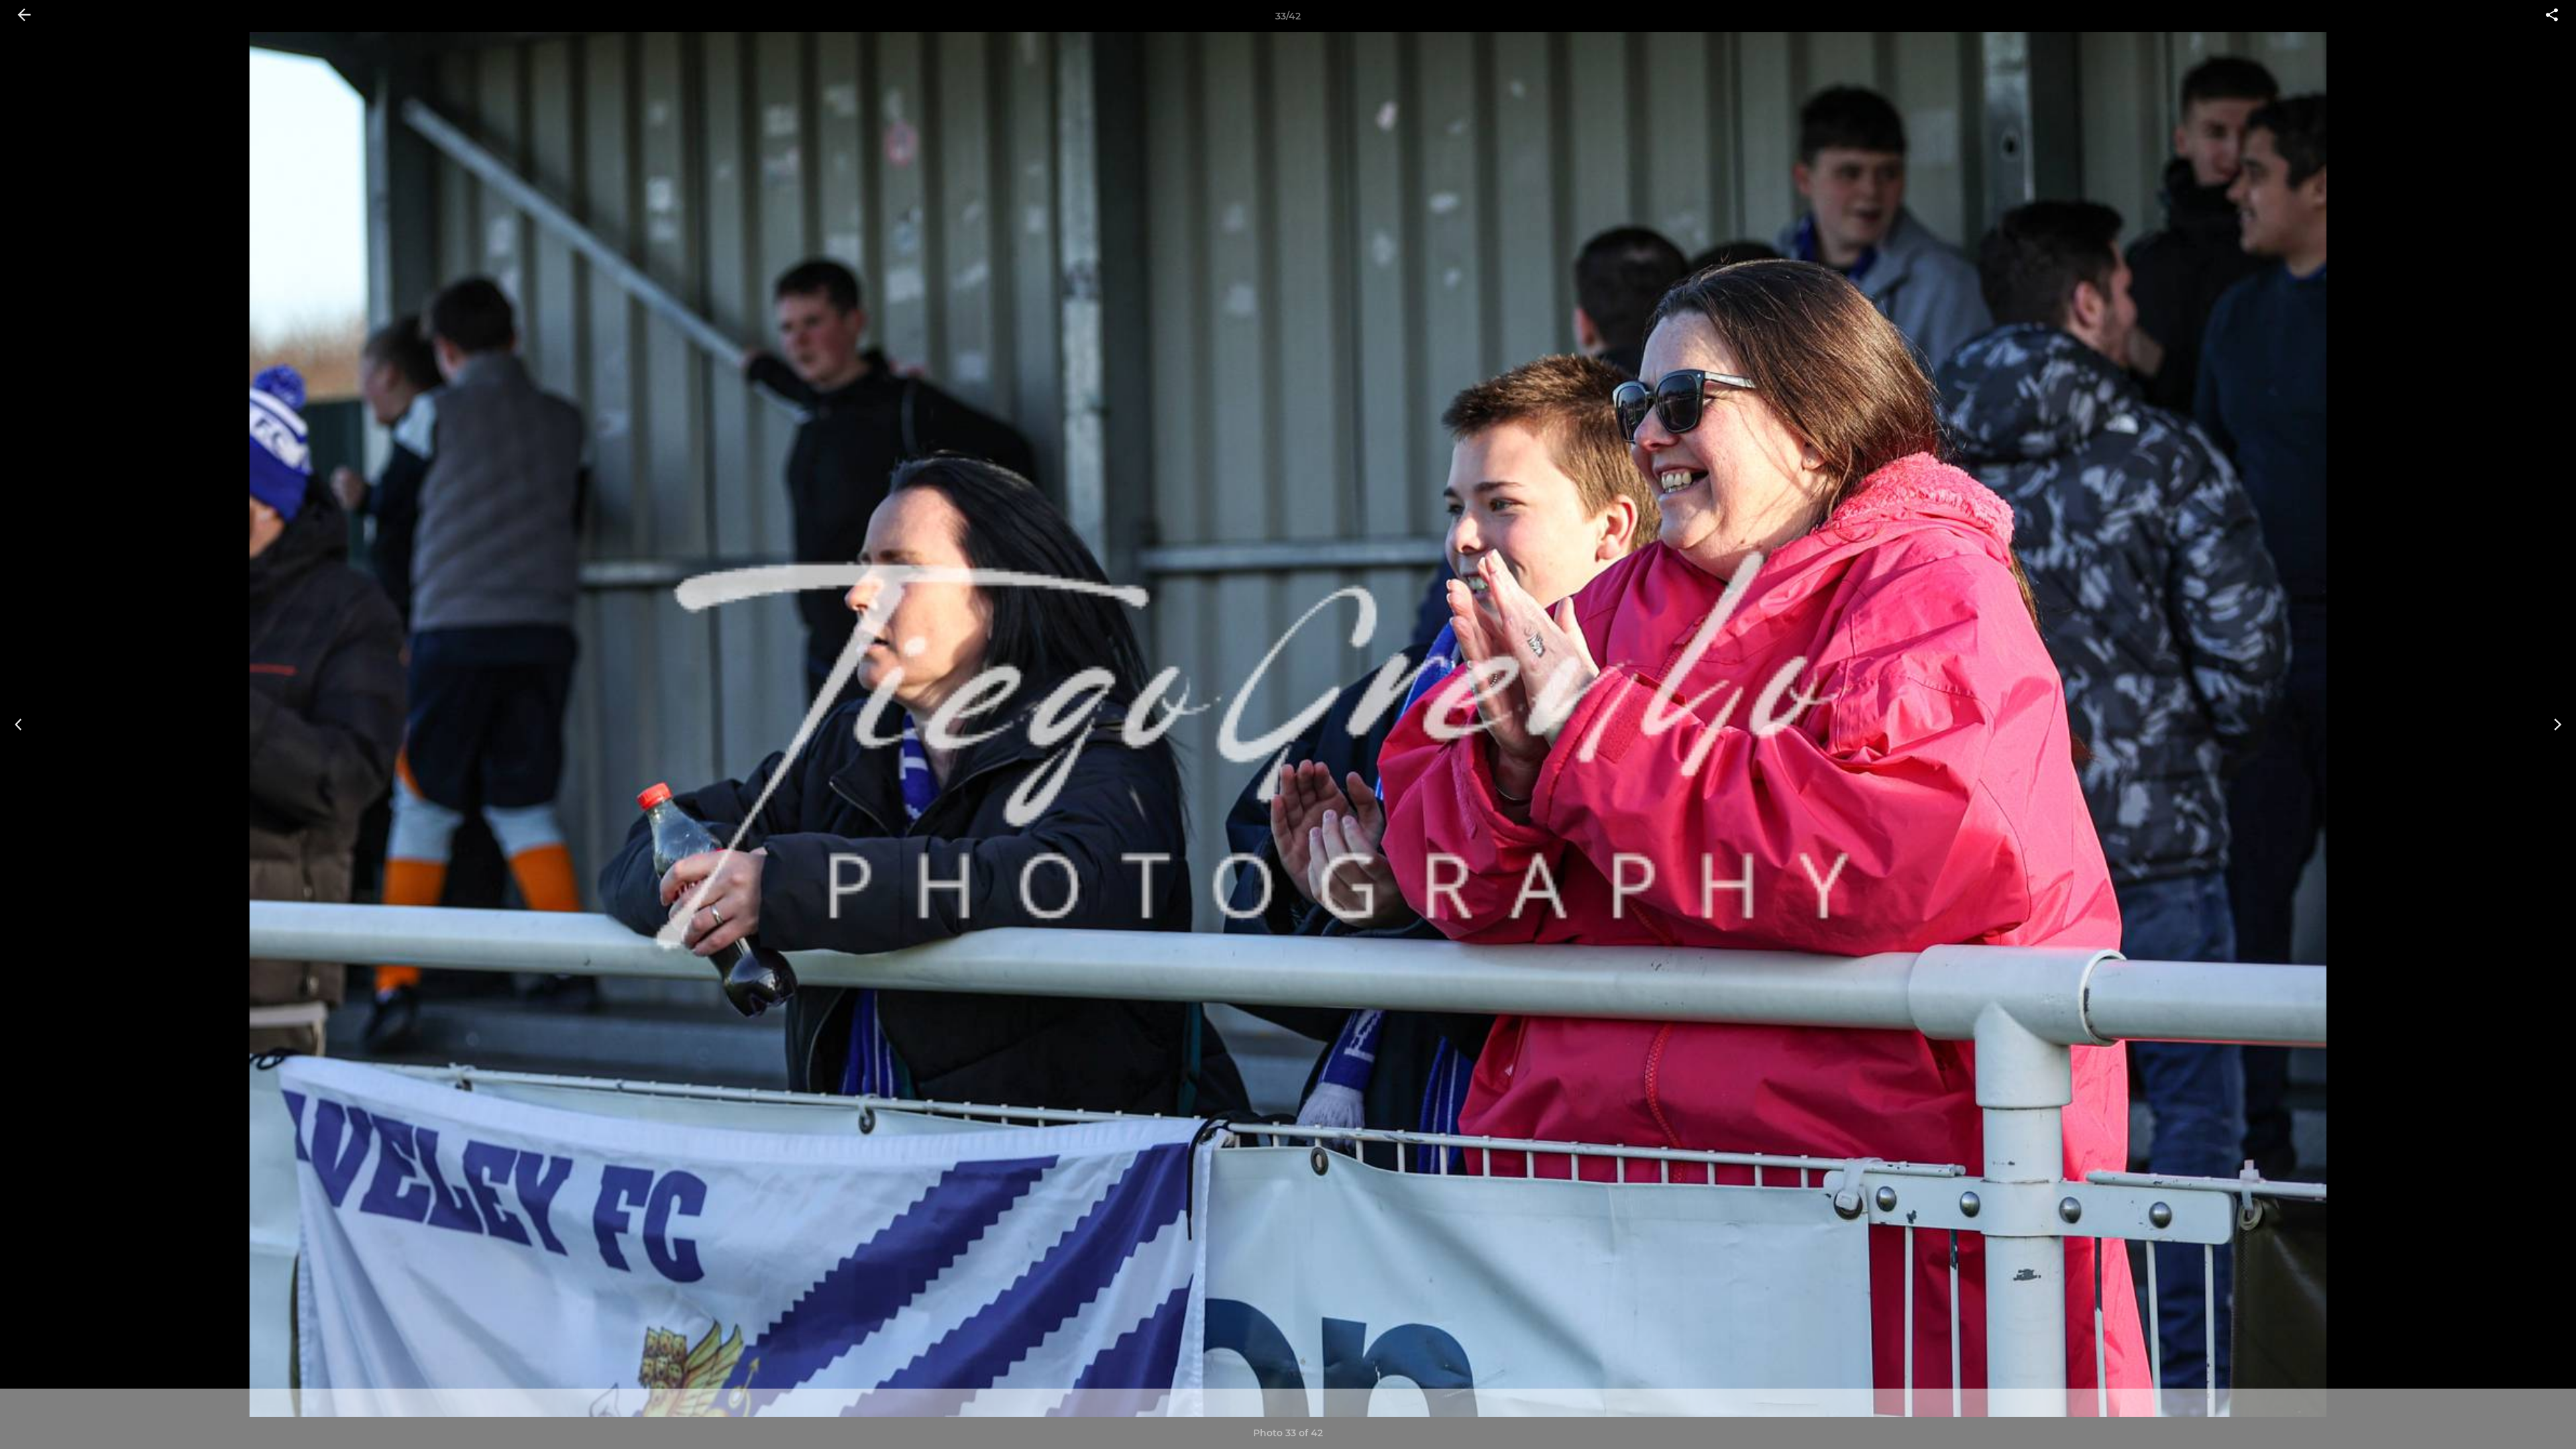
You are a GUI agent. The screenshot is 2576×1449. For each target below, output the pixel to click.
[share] (2552, 16)
